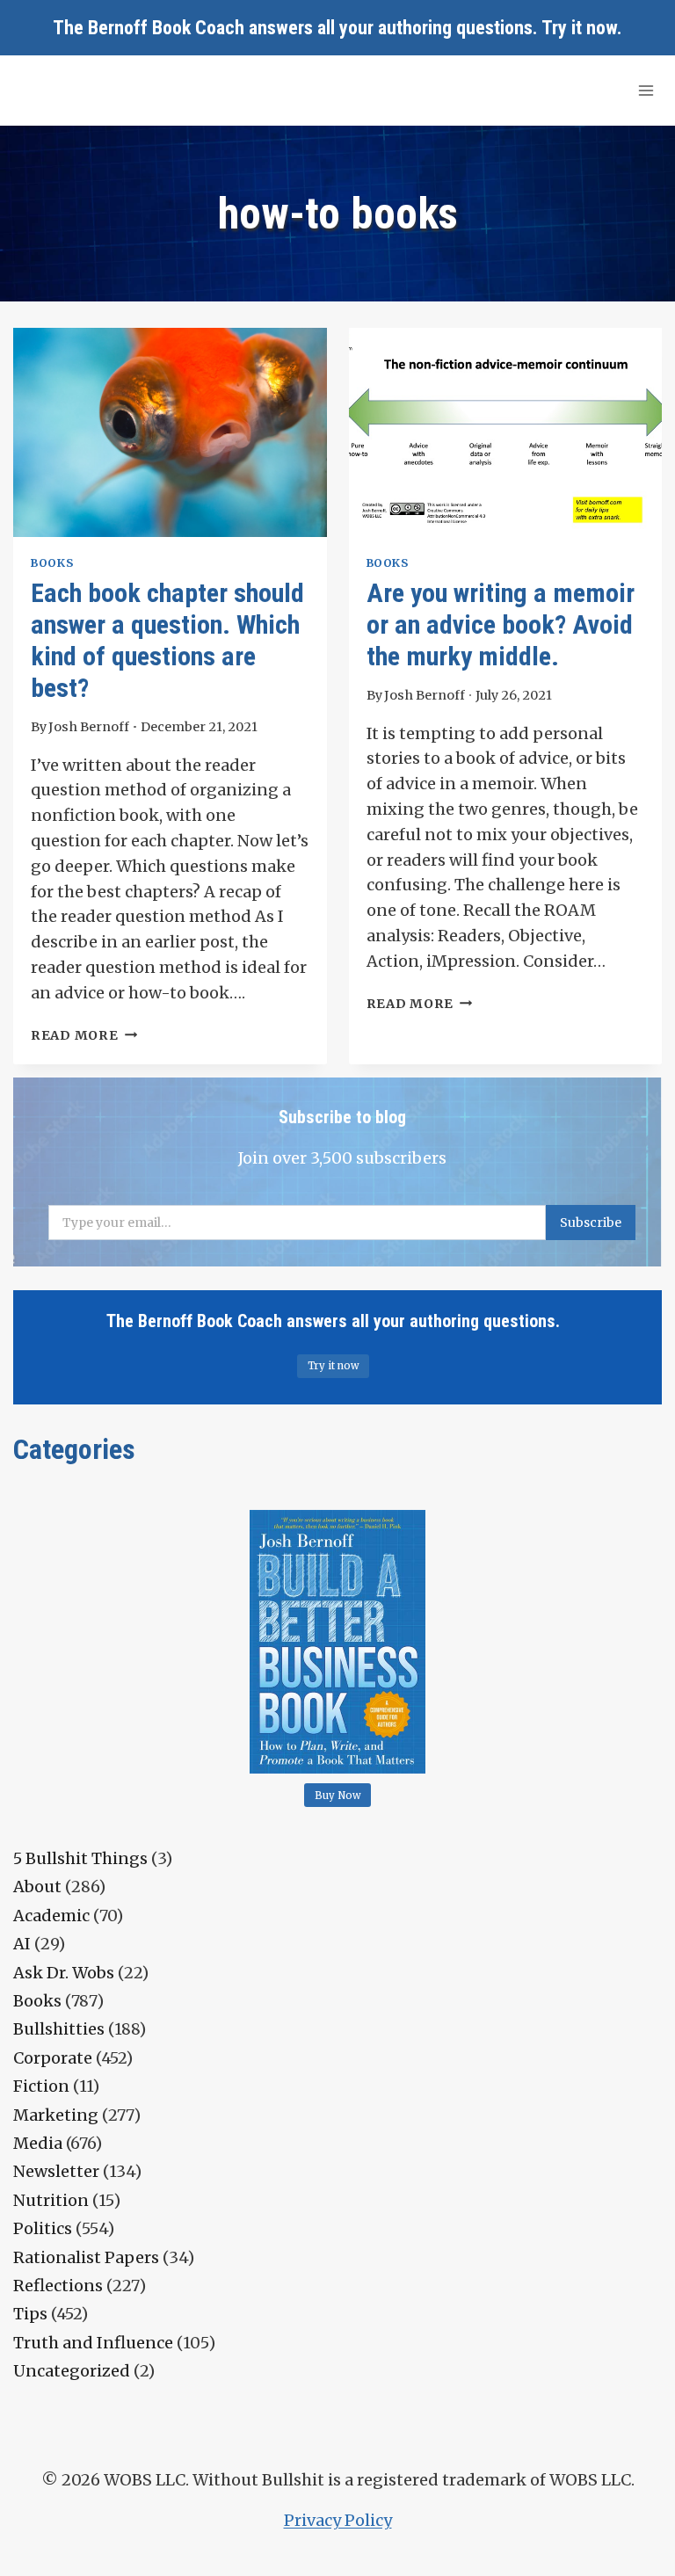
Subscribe (591, 1223)
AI (22, 1944)
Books (52, 563)
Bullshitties (59, 2029)
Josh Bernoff (89, 727)
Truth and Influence (93, 2343)
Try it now (579, 28)
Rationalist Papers (86, 2257)
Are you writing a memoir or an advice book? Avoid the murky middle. (501, 624)
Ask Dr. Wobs (64, 1973)
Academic (51, 1916)
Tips (30, 2314)
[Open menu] (646, 90)
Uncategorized (72, 2371)
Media (38, 2143)
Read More (84, 1035)
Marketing (56, 2115)
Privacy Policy (338, 2520)
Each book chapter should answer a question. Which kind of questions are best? (167, 640)
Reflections (58, 2286)
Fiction (41, 2086)
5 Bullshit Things (80, 1858)
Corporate (53, 2058)
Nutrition (51, 2200)
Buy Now (338, 1796)
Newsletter (56, 2171)
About (37, 1887)
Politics (43, 2228)
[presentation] (170, 432)
